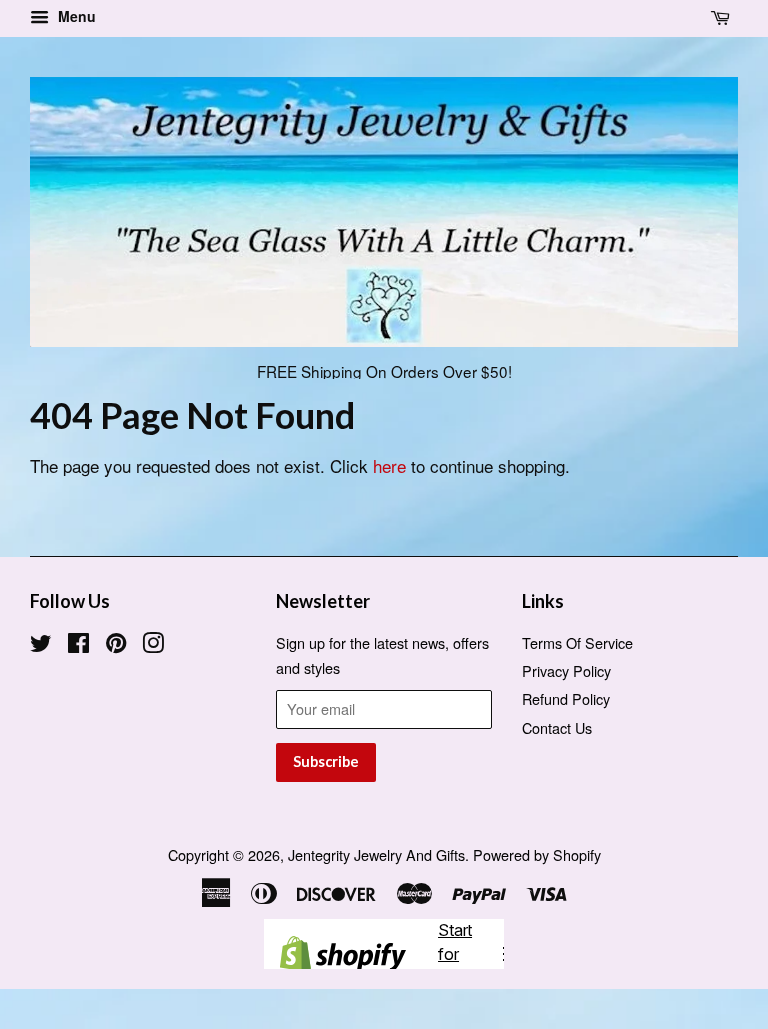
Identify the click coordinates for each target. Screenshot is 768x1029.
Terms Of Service (577, 642)
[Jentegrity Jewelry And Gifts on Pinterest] (116, 645)
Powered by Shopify (537, 854)
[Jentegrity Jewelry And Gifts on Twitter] (41, 645)
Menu (75, 16)
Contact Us (557, 727)
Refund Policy (566, 698)
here (389, 465)
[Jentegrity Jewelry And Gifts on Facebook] (78, 645)
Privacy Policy (566, 670)
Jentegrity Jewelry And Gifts (376, 854)
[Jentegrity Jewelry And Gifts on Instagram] (153, 645)
